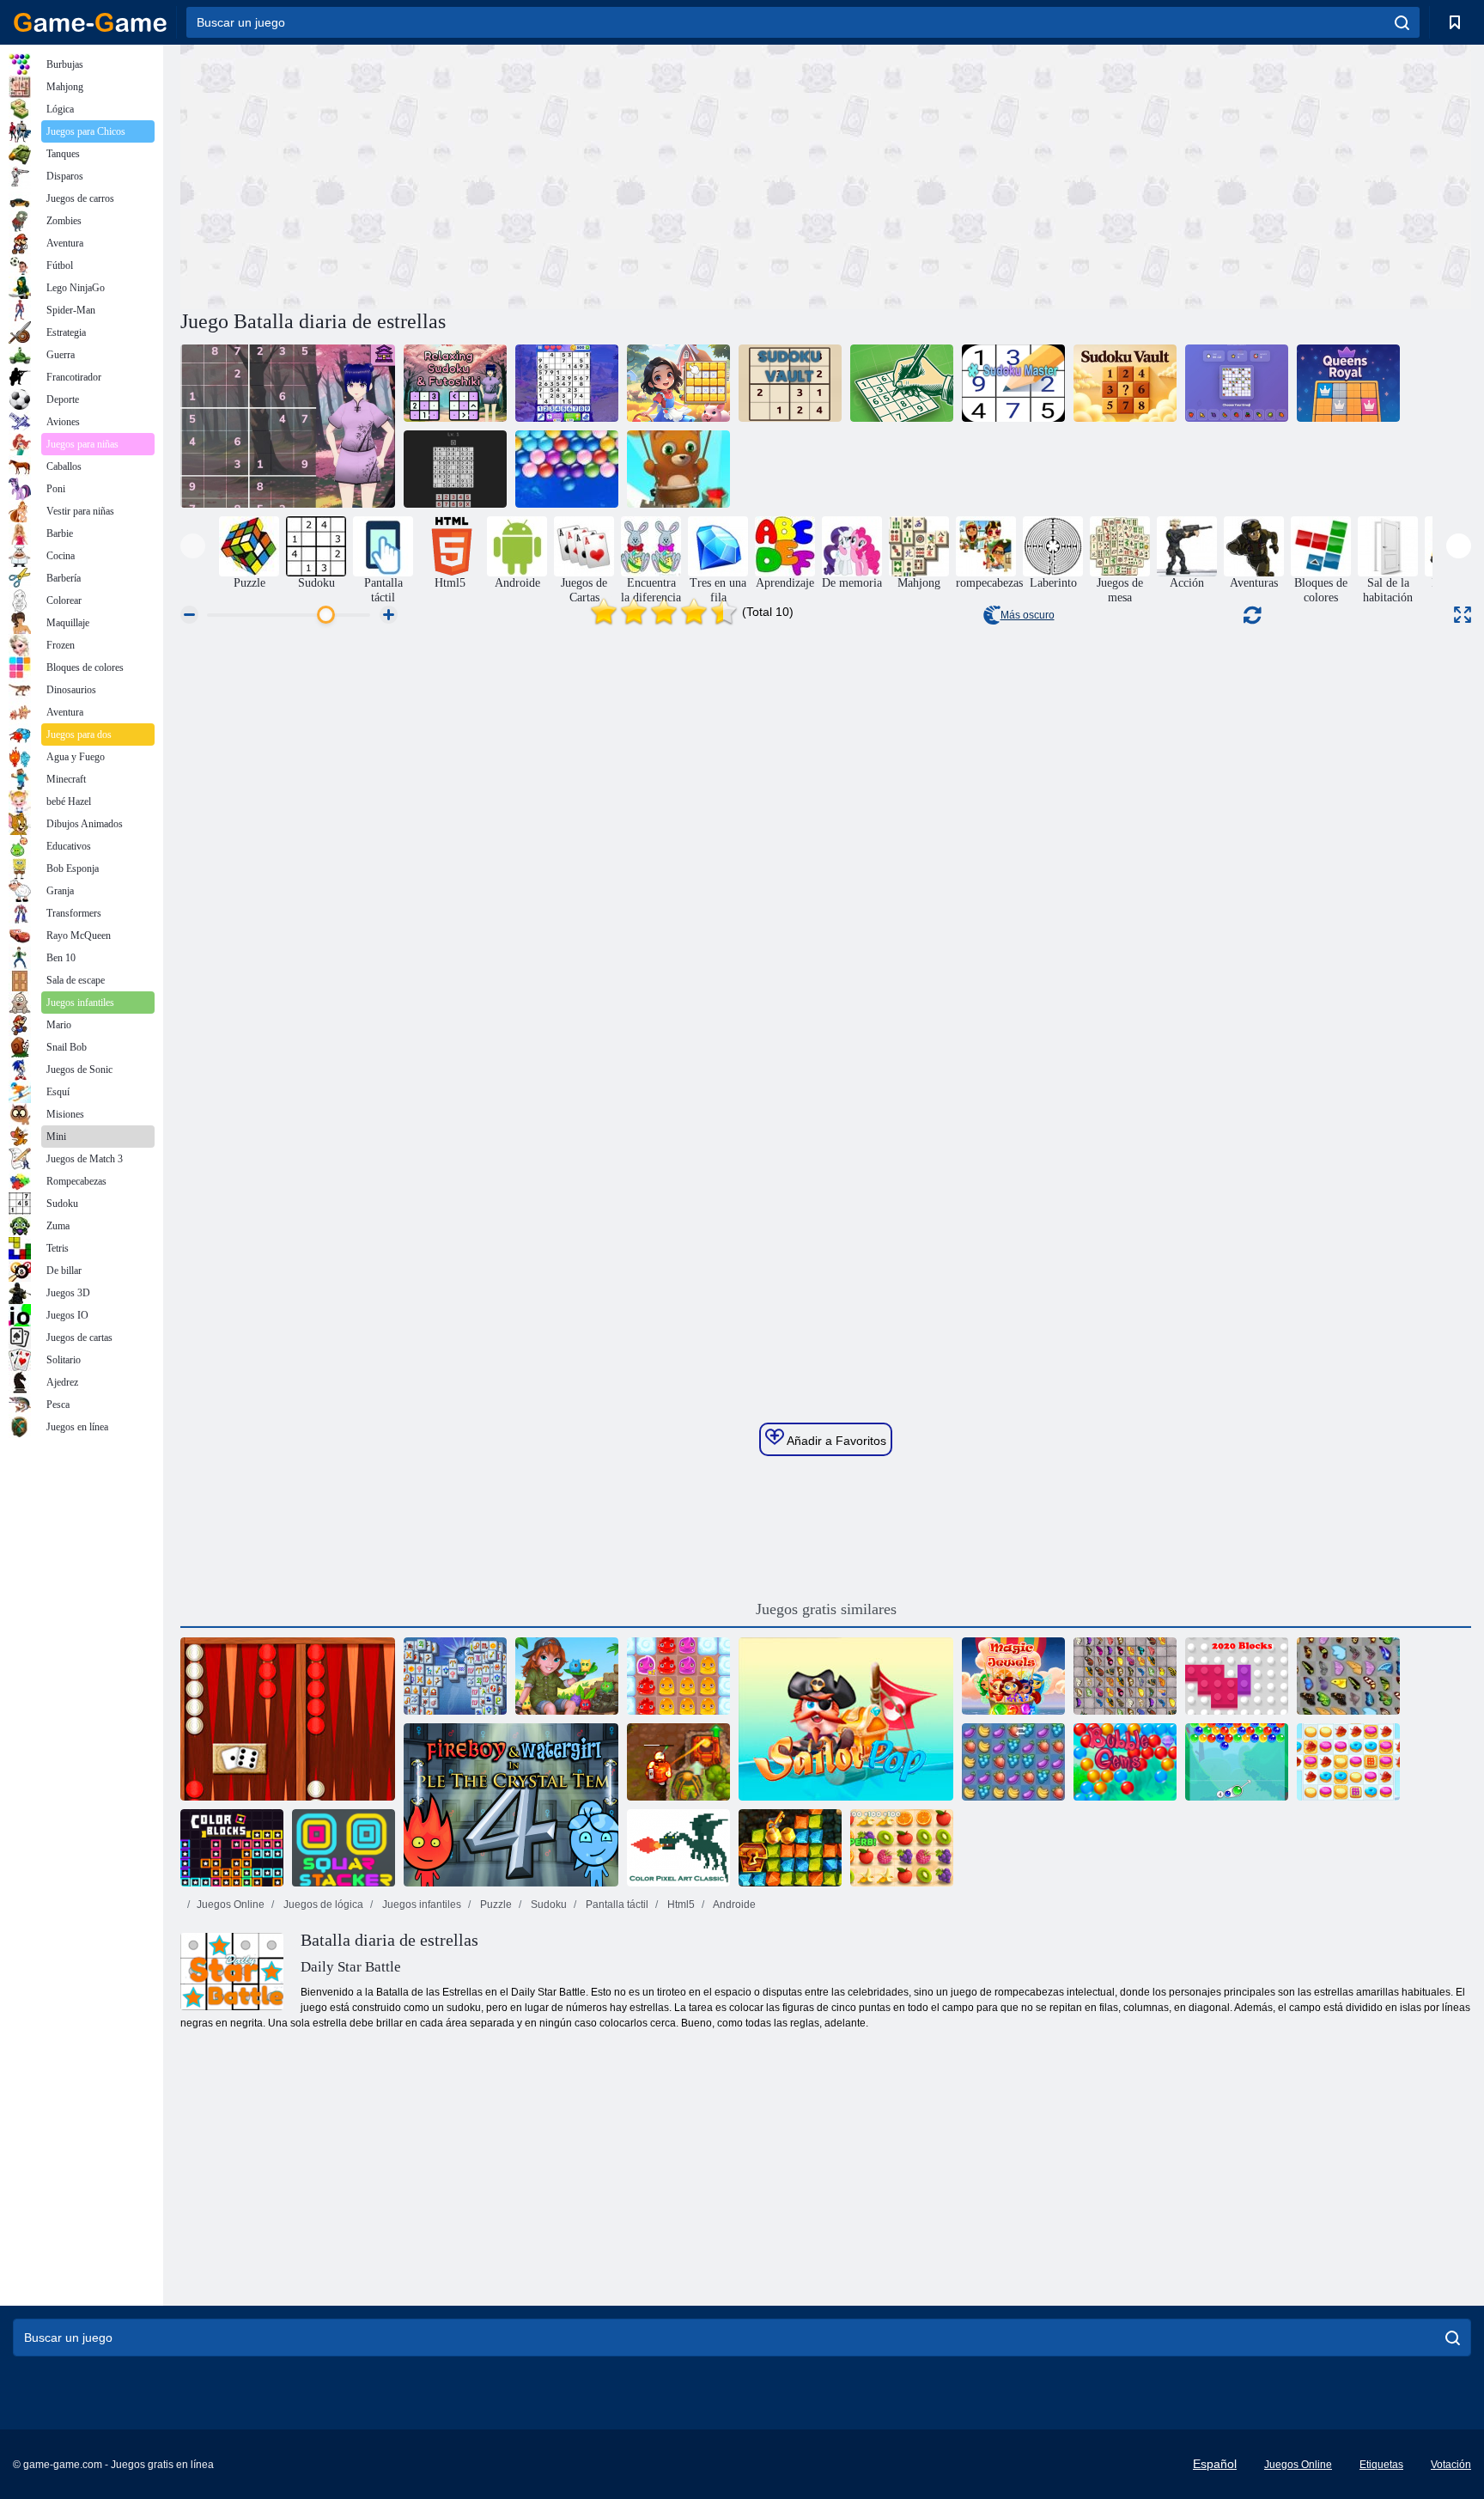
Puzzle (495, 1905)
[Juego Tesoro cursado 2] (678, 1762)
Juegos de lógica (322, 1905)
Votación (1451, 2465)
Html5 (680, 1905)
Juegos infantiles (420, 1905)
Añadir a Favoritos (835, 1441)
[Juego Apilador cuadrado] (344, 1848)
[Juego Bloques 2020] (1237, 1676)
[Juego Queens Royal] (1348, 383)
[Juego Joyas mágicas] (1013, 1676)
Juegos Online (231, 1905)
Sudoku (547, 1905)
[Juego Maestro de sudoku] (1013, 383)
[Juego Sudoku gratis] (567, 383)
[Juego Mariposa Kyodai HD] (1125, 1676)
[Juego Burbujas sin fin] (567, 469)
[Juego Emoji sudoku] (1237, 383)
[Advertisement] (503, 174)
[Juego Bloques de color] (232, 1848)
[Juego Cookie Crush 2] (1348, 1762)
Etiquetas (1381, 2465)
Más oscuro (1028, 615)
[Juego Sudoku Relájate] (902, 383)
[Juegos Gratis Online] (90, 22)
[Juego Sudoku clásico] (455, 469)
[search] (1402, 22)
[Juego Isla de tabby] (567, 1676)
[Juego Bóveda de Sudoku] (790, 383)
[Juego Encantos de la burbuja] (1237, 1762)
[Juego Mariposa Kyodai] (1348, 1676)
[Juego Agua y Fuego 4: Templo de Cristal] (511, 1805)
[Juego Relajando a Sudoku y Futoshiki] (288, 426)
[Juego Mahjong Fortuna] (455, 1676)
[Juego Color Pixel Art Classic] (678, 1848)
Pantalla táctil (616, 1905)
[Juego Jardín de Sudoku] (678, 383)
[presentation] (193, 546)
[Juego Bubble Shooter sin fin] (678, 469)
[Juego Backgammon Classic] (288, 1719)
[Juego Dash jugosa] (902, 1848)
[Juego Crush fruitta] (1013, 1762)
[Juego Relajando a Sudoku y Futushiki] (455, 383)
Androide (733, 1905)
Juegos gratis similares (826, 1609)
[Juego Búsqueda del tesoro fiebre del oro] (790, 1848)
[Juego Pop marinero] (846, 1719)
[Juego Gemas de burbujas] (1125, 1762)
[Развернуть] (1463, 615)
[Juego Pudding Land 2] (678, 1676)
